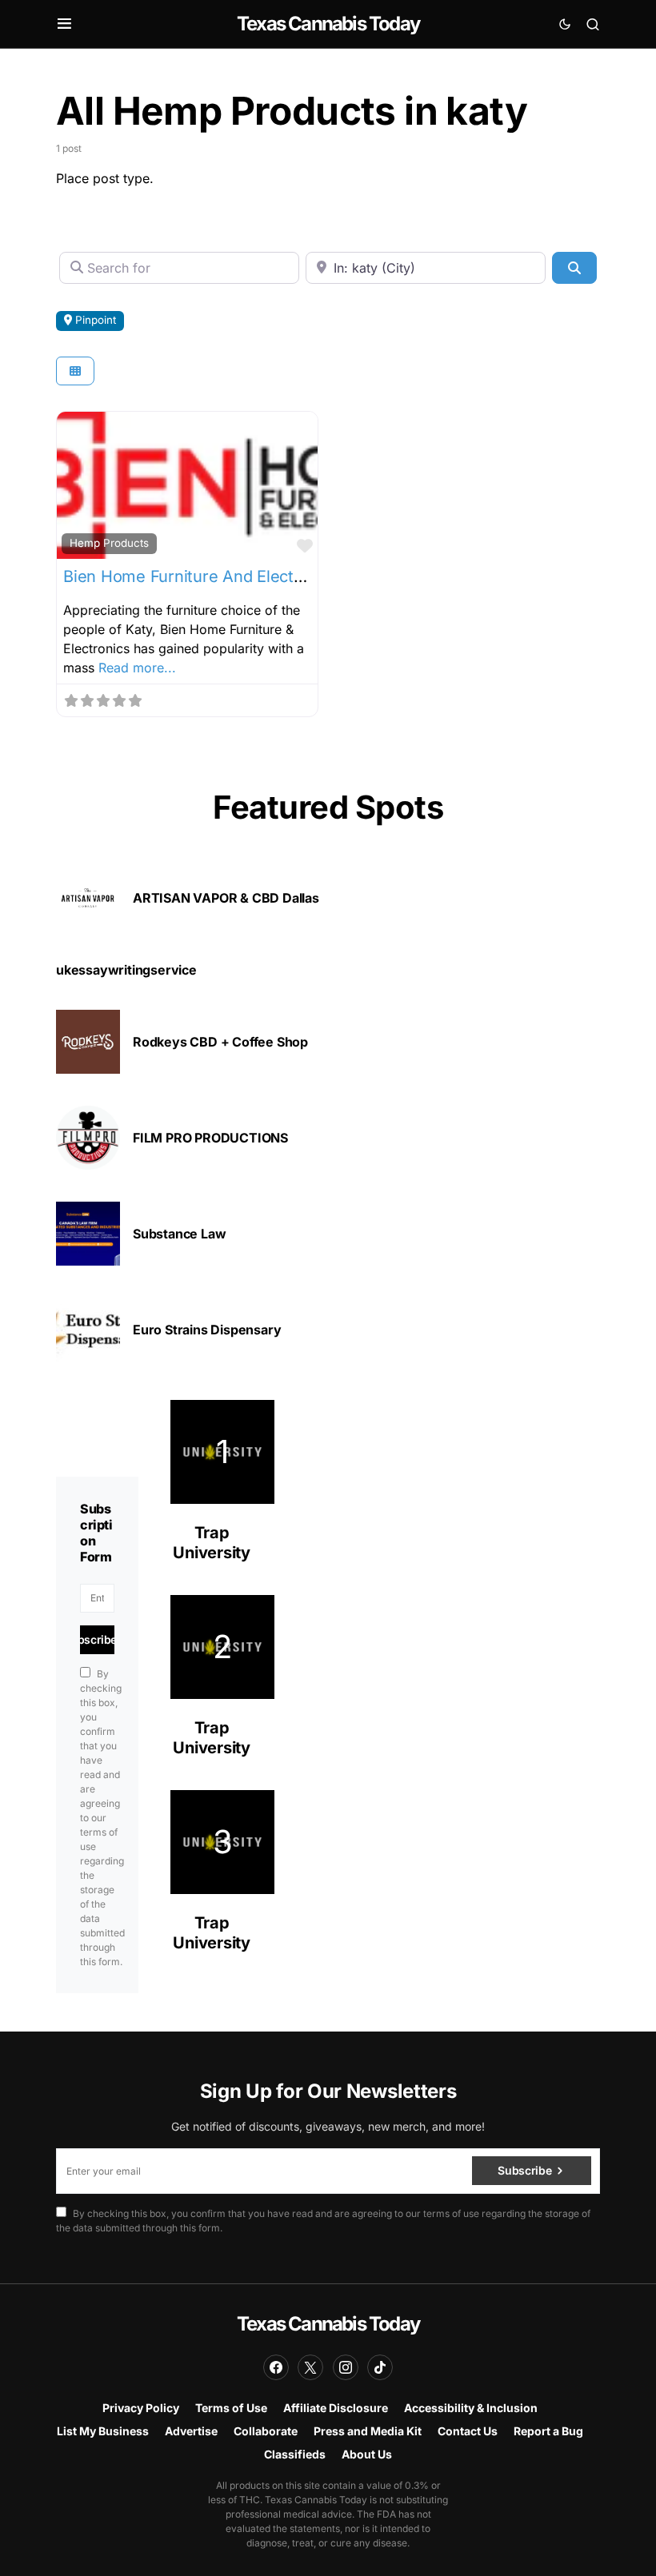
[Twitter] (310, 2367)
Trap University (212, 1543)
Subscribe (95, 1639)
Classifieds (295, 2454)
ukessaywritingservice (126, 970)
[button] (64, 24)
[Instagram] (346, 2367)
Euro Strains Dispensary (207, 1330)
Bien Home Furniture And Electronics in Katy (229, 576)
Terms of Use (231, 2408)
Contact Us (468, 2431)
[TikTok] (380, 2367)
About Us (367, 2454)
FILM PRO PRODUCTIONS (210, 1138)
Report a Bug (548, 2431)
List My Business (103, 2431)
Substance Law (179, 1234)
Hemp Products (109, 543)
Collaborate (266, 2431)
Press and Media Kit (368, 2431)
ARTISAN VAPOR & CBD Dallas (226, 898)
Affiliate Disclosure (336, 2408)
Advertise (191, 2431)
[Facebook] (276, 2367)
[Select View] (75, 371)
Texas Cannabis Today (328, 24)
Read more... (137, 668)
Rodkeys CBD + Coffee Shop (220, 1042)
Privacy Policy (141, 2408)
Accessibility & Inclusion (471, 2408)
